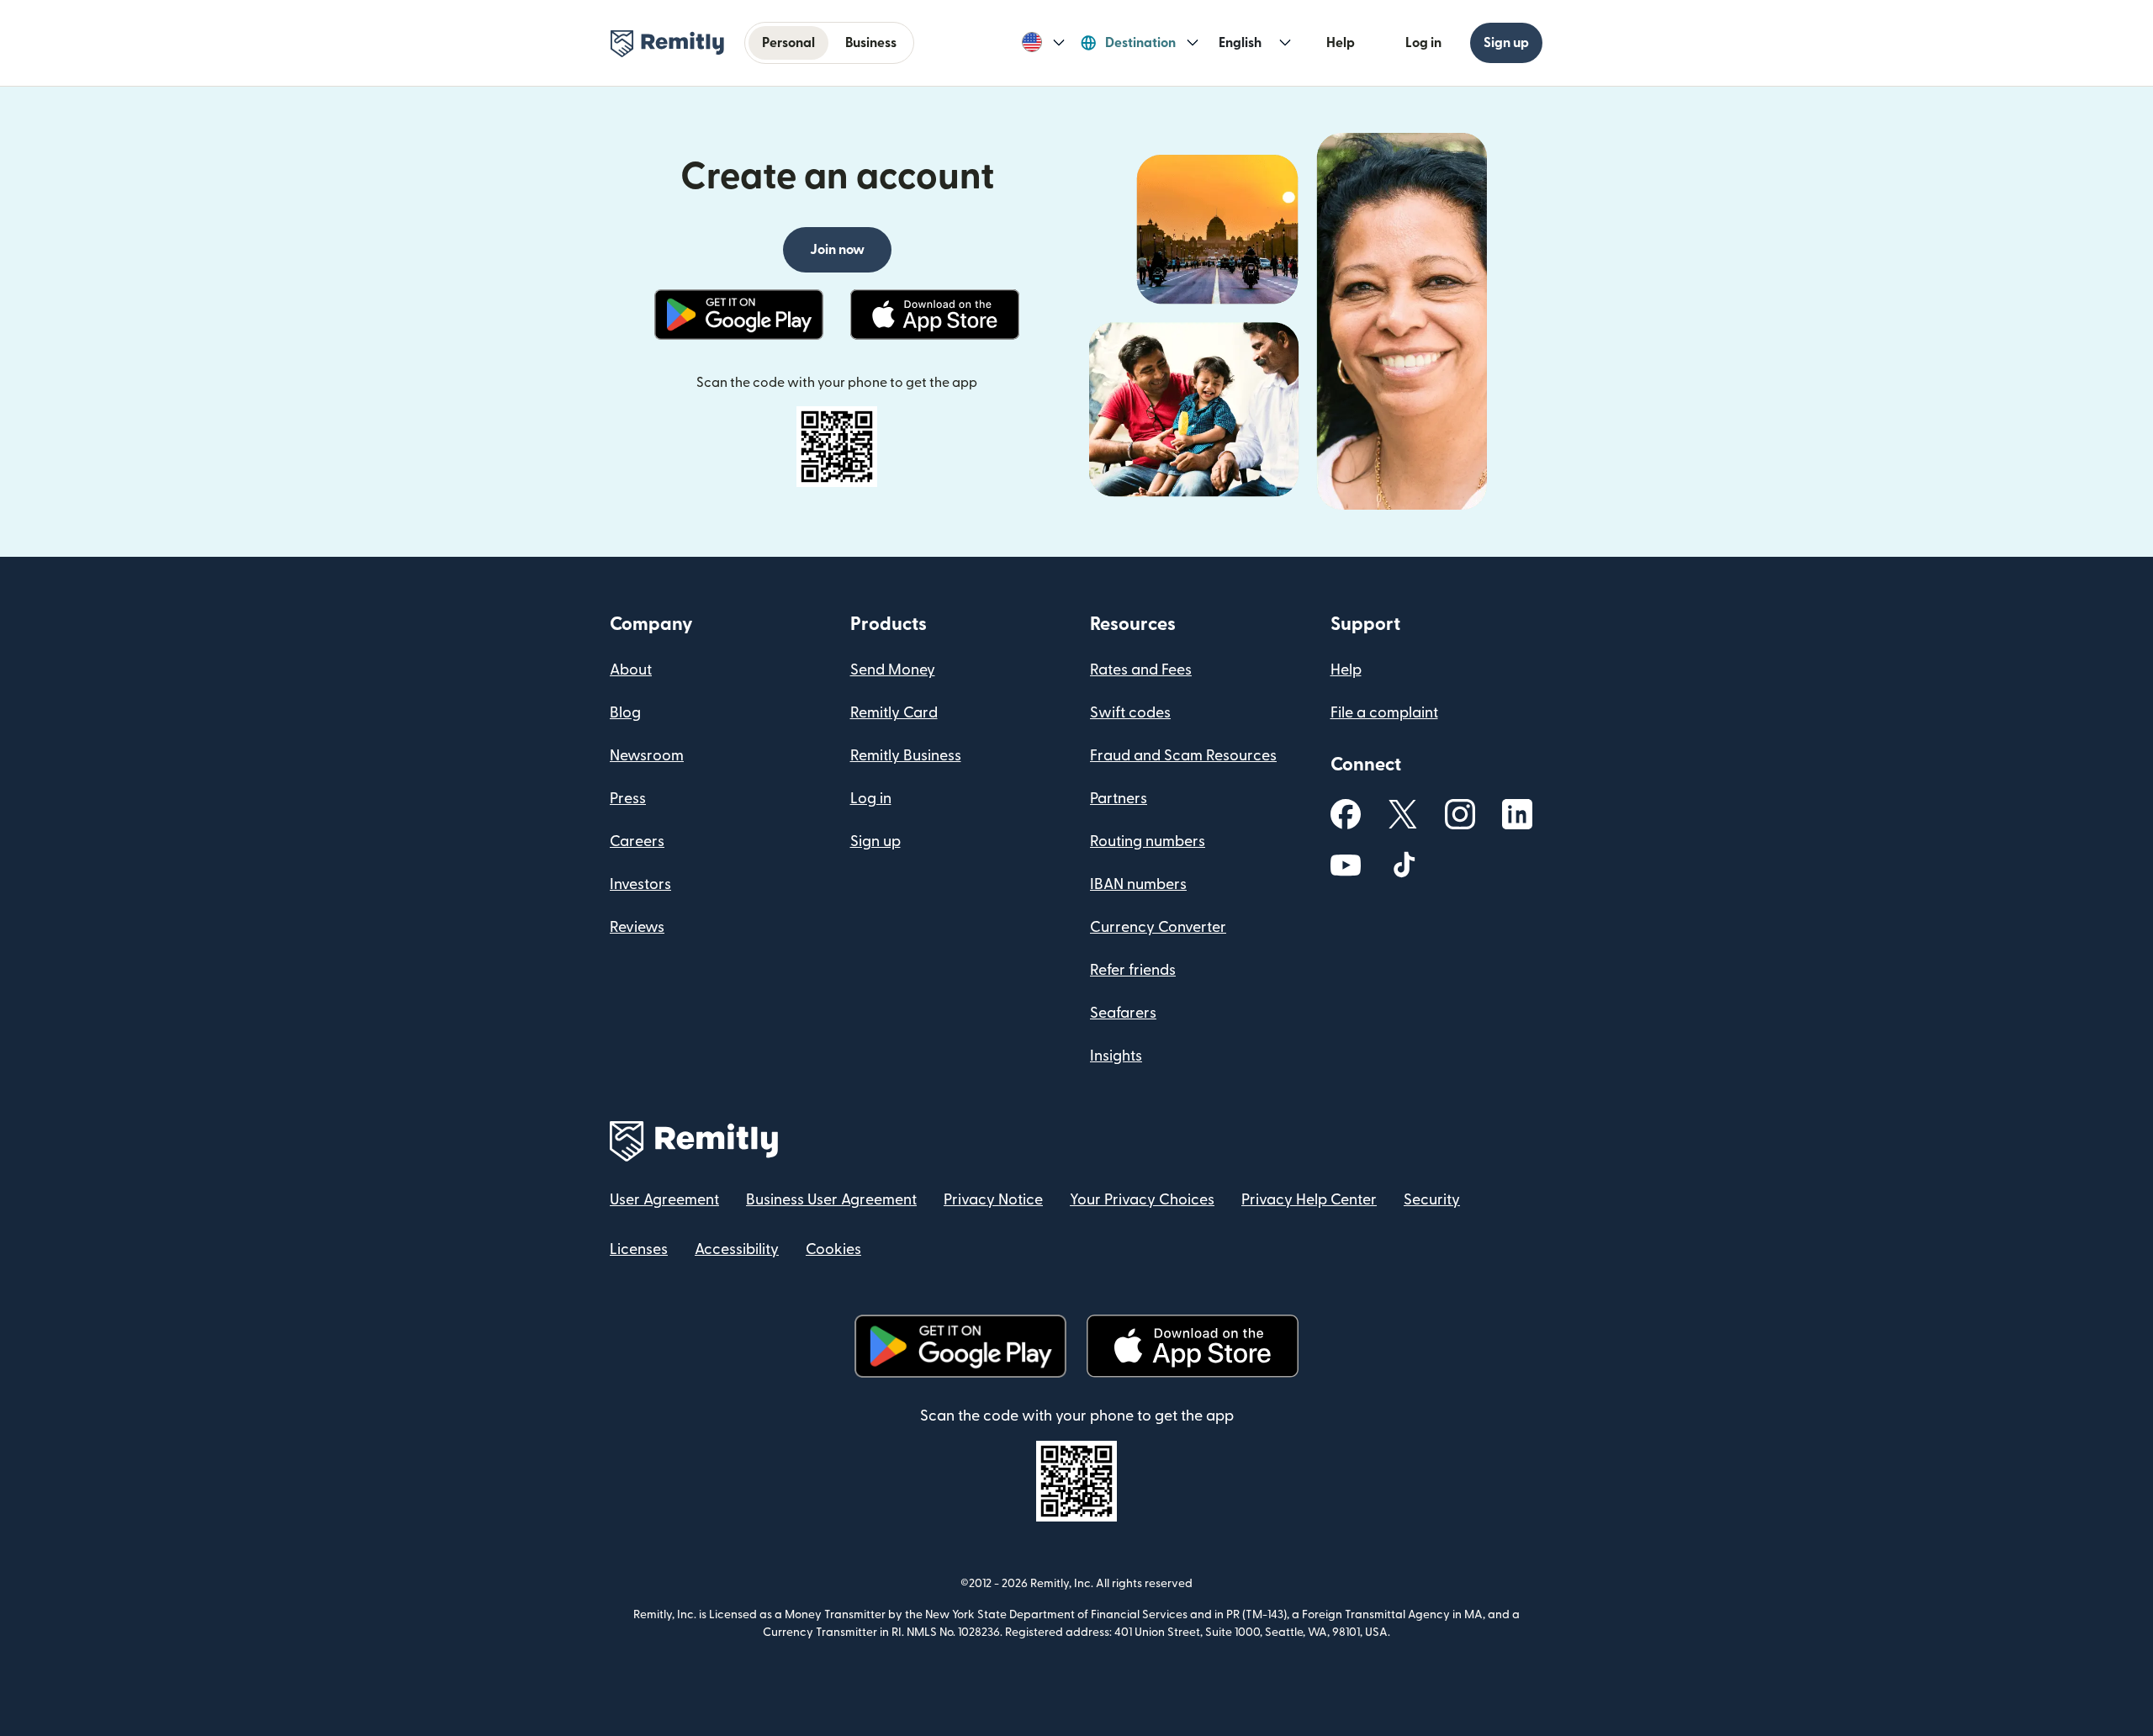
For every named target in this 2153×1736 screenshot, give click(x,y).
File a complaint (1384, 713)
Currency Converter (1158, 927)
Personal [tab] (788, 43)
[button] (1043, 43)
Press (628, 799)
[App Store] (935, 315)
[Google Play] (739, 315)
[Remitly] (667, 44)
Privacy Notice (993, 1200)
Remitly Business (906, 756)
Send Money (893, 670)
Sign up (1506, 43)
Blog (625, 713)
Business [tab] (871, 43)
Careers (637, 842)
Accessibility (737, 1249)
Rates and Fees (1141, 670)
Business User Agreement (831, 1200)
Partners (1119, 799)
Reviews (637, 927)
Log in (1423, 43)
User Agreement (664, 1200)
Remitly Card (894, 713)
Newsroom (647, 756)
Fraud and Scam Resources (1183, 756)
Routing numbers (1148, 842)
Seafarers (1123, 1013)
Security (1432, 1200)
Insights (1116, 1056)
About (631, 670)
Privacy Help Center (1309, 1200)
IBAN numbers (1138, 884)
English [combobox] (1240, 43)
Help (1341, 43)
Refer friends (1133, 970)
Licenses (639, 1249)
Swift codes (1130, 713)
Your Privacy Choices (1142, 1200)
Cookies (833, 1249)
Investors (640, 884)
